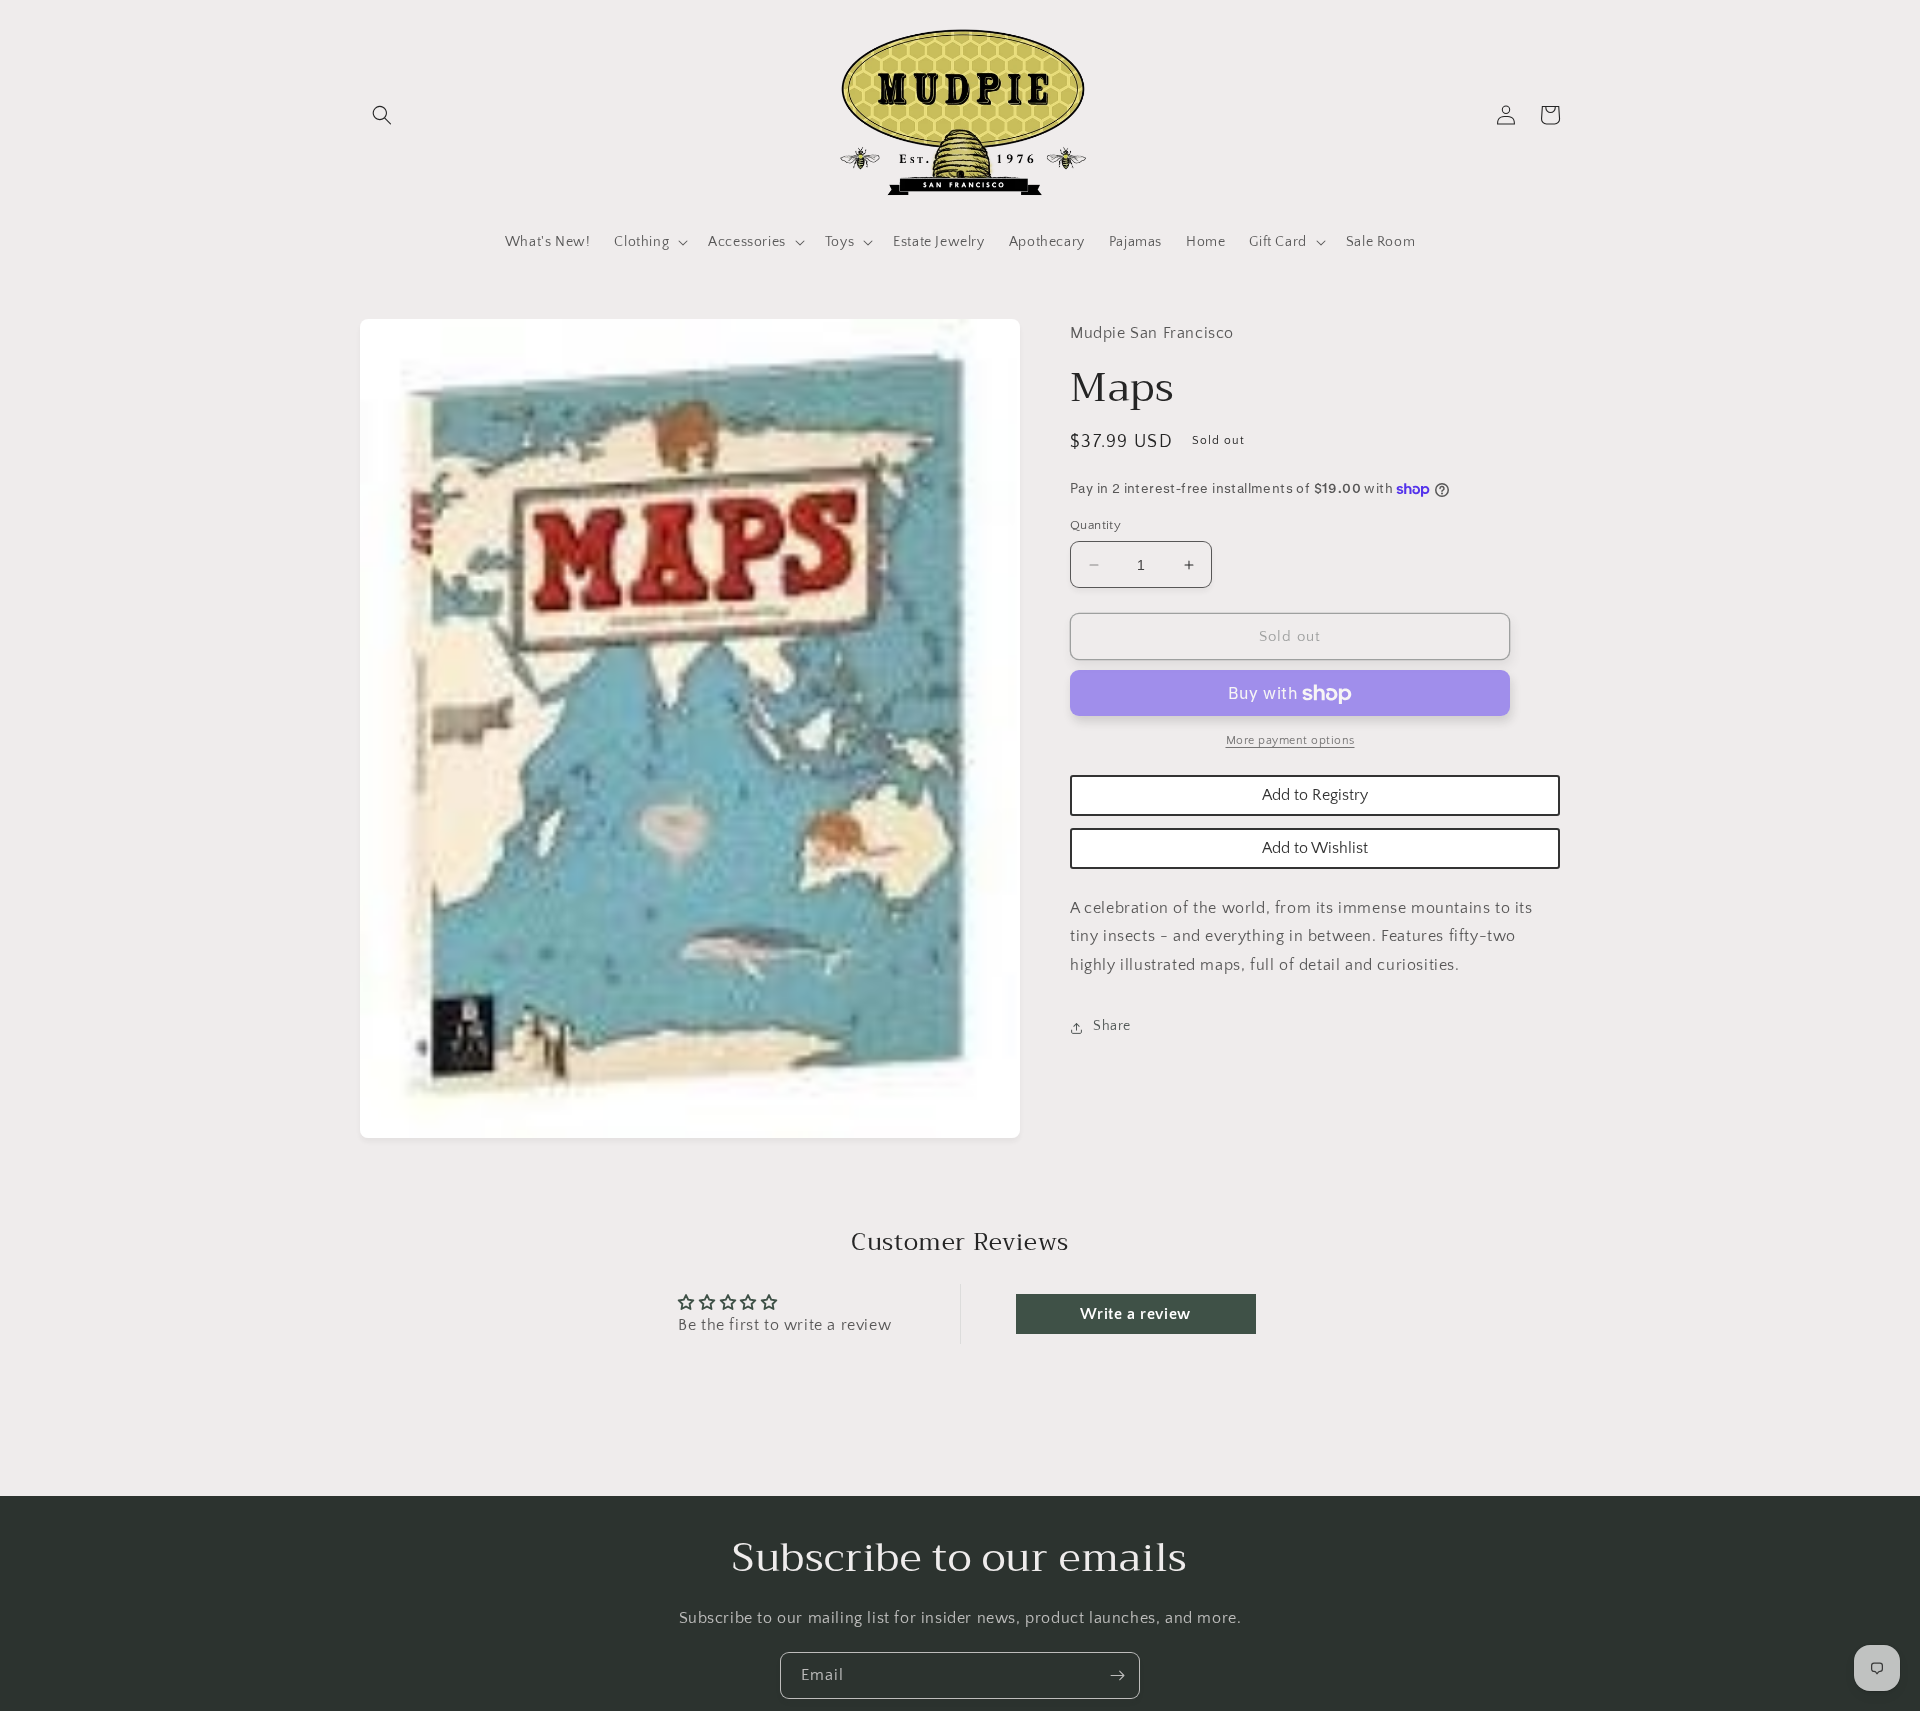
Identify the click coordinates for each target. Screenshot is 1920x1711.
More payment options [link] (1290, 741)
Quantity (1095, 525)
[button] (382, 115)
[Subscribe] (1117, 1675)
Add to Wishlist (1315, 849)
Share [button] (1112, 1027)
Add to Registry (1315, 796)
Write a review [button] (1135, 1314)
